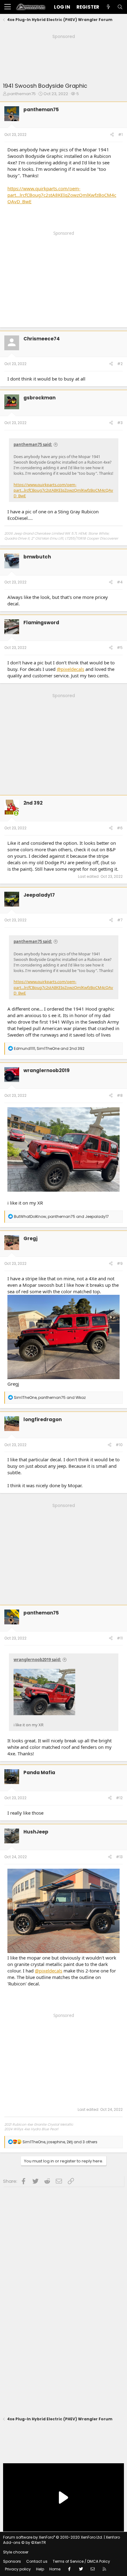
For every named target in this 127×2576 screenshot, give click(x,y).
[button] (8, 7)
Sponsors (12, 2561)
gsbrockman (39, 398)
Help (40, 2569)
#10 (119, 1445)
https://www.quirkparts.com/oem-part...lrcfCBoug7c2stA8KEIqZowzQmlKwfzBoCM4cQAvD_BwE (62, 195)
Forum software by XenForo (53, 2537)
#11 (120, 1638)
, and (49, 1048)
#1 (120, 135)
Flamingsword (41, 623)
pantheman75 (22, 94)
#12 (119, 1798)
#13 (119, 1857)
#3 (120, 423)
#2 (120, 364)
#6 (120, 828)
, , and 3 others (60, 2142)
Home (55, 2569)
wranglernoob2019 (47, 1070)
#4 (120, 582)
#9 (120, 1263)
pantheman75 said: (33, 444)
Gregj (31, 1238)
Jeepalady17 (39, 895)
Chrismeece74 (42, 339)
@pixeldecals (70, 669)
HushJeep (36, 1832)
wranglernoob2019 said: (37, 1660)
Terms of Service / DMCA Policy (81, 2561)
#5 (120, 648)
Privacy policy (18, 2569)
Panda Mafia (39, 1772)
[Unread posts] (108, 7)
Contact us (37, 2561)
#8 (120, 1095)
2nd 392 (33, 803)
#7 (120, 920)
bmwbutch (37, 557)
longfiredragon (43, 1419)
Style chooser (16, 2552)
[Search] (120, 7)
